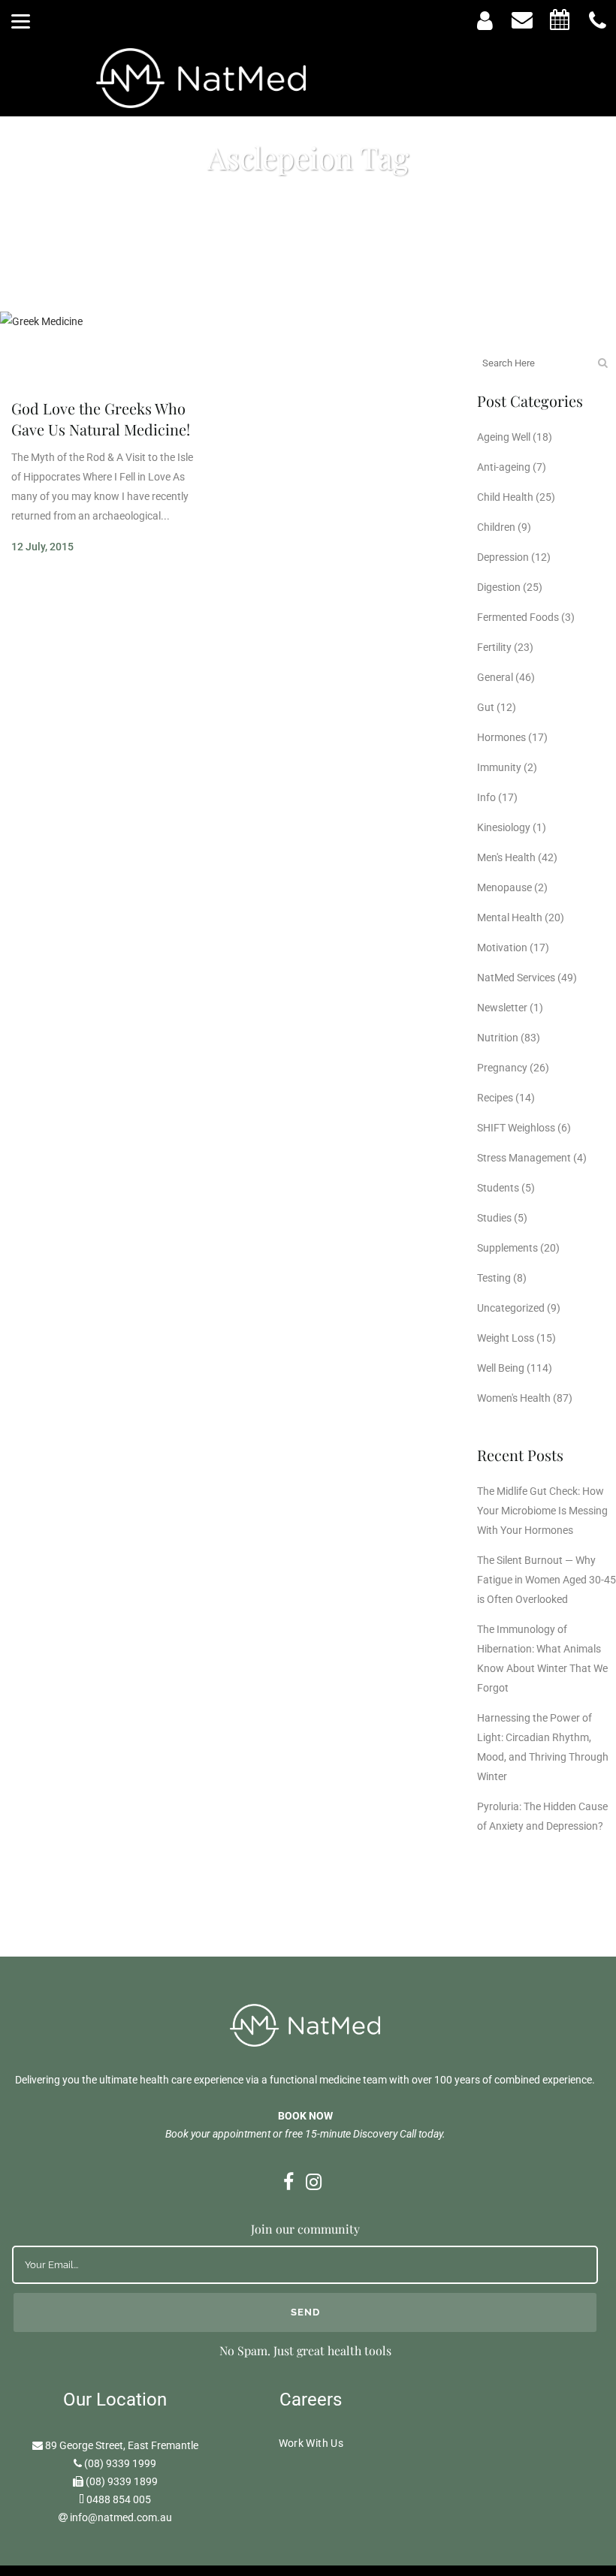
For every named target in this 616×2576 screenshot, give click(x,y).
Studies (494, 1218)
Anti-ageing (504, 467)
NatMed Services (516, 978)
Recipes (495, 1098)
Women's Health (514, 1398)
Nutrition (498, 1038)
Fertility (494, 647)
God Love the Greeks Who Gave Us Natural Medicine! (101, 419)
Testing (494, 1278)
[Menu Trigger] (21, 21)
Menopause (504, 887)
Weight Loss (506, 1338)
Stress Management (524, 1158)
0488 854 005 (119, 2499)
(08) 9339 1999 (120, 2463)
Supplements (507, 1248)
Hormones (501, 737)
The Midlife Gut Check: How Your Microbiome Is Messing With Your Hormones (542, 1511)
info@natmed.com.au (121, 2517)
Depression (503, 557)
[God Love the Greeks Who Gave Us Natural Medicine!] (107, 348)
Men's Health (506, 857)
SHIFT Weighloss (516, 1128)
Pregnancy (502, 1068)
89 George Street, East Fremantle (122, 2445)
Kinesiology (504, 827)
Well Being (501, 1368)
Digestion (499, 587)
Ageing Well (504, 437)
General (495, 677)
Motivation (502, 948)
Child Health (505, 497)
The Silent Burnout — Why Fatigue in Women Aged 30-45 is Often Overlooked (547, 1580)
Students (498, 1188)
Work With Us (311, 2443)
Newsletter (502, 1008)
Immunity (499, 767)
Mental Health (510, 917)
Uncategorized (511, 1308)
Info (486, 797)
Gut (486, 707)
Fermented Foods (518, 617)
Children (496, 527)
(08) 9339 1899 (122, 2481)
